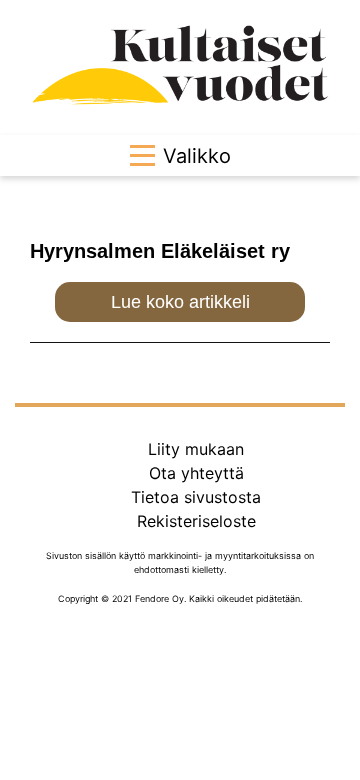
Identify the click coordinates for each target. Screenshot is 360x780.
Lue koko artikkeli (180, 302)
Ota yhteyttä (196, 473)
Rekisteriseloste (196, 521)
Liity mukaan (196, 449)
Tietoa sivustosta (196, 497)
